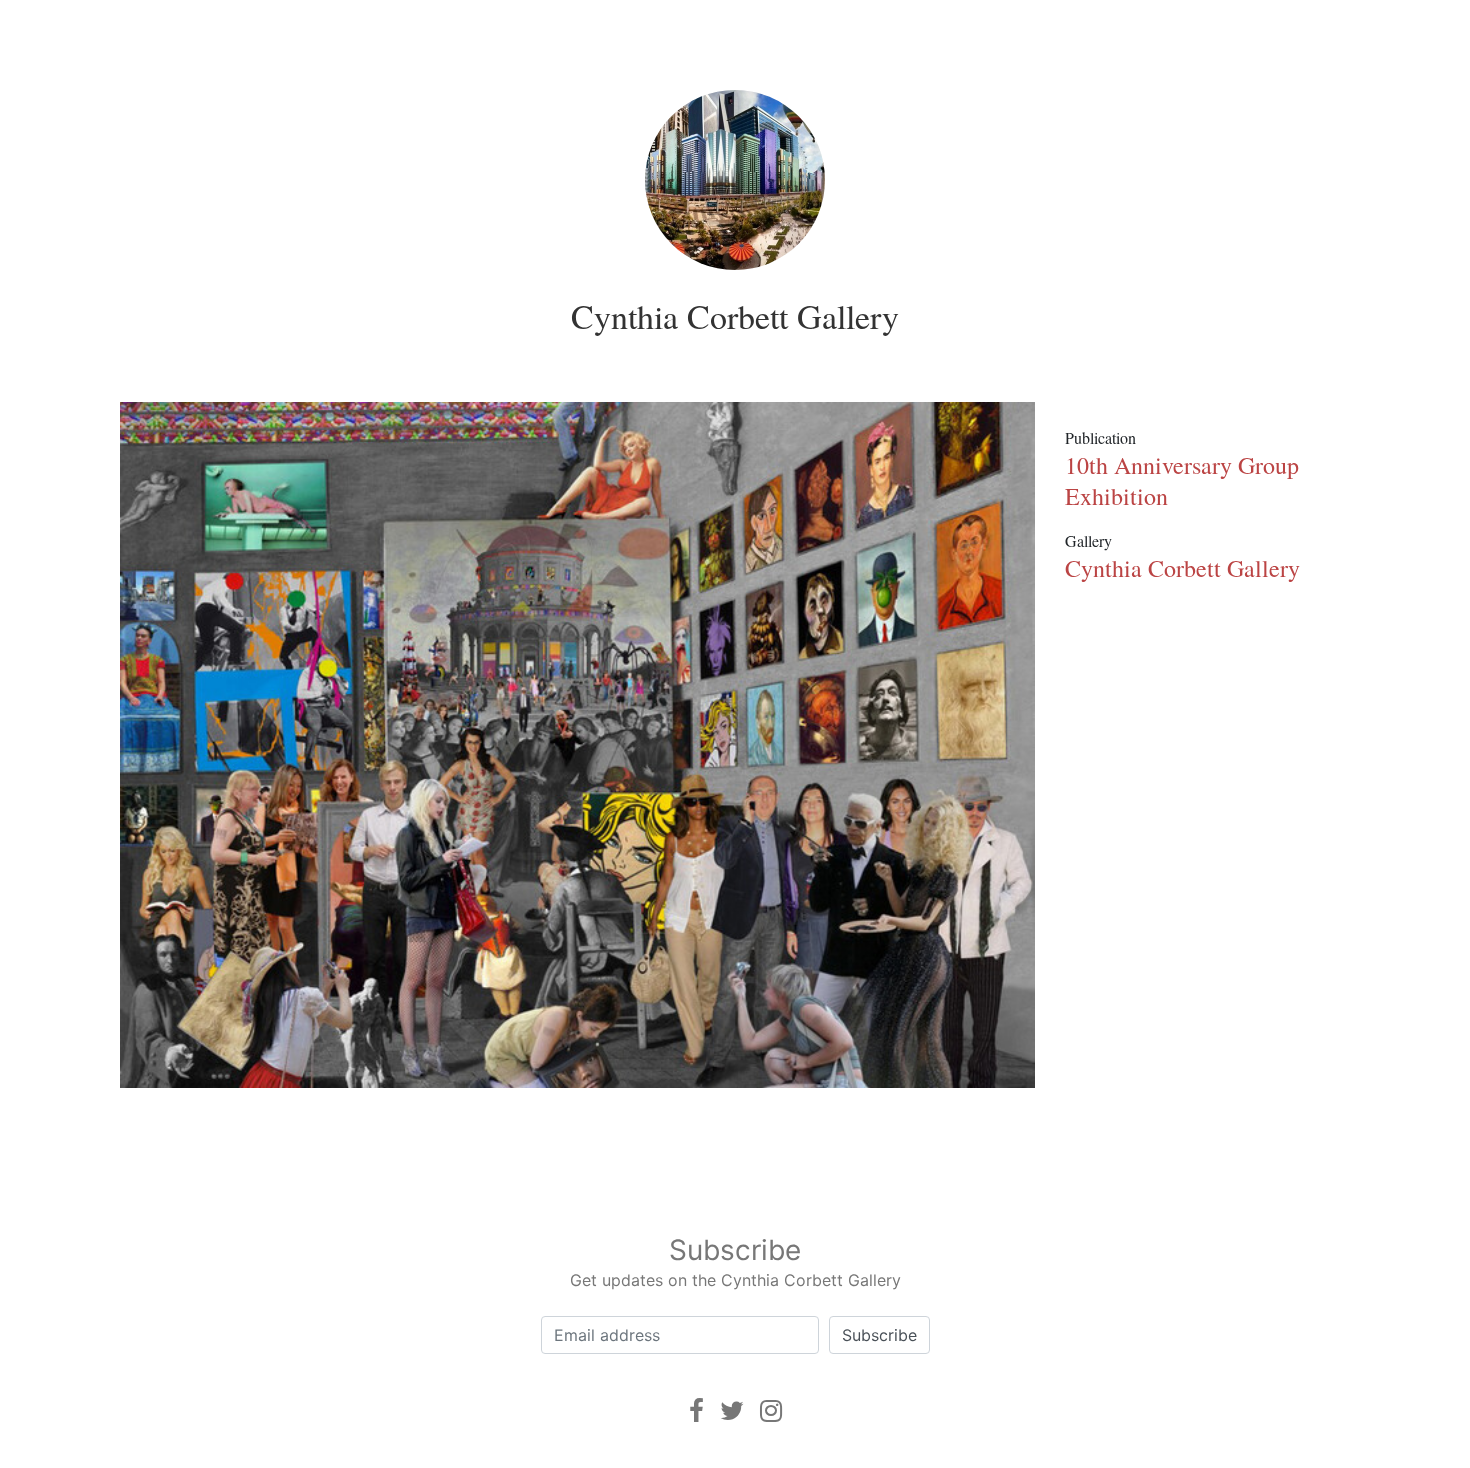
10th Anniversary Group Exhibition (1182, 480)
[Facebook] (696, 1410)
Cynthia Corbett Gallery (735, 316)
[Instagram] (771, 1410)
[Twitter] (732, 1410)
